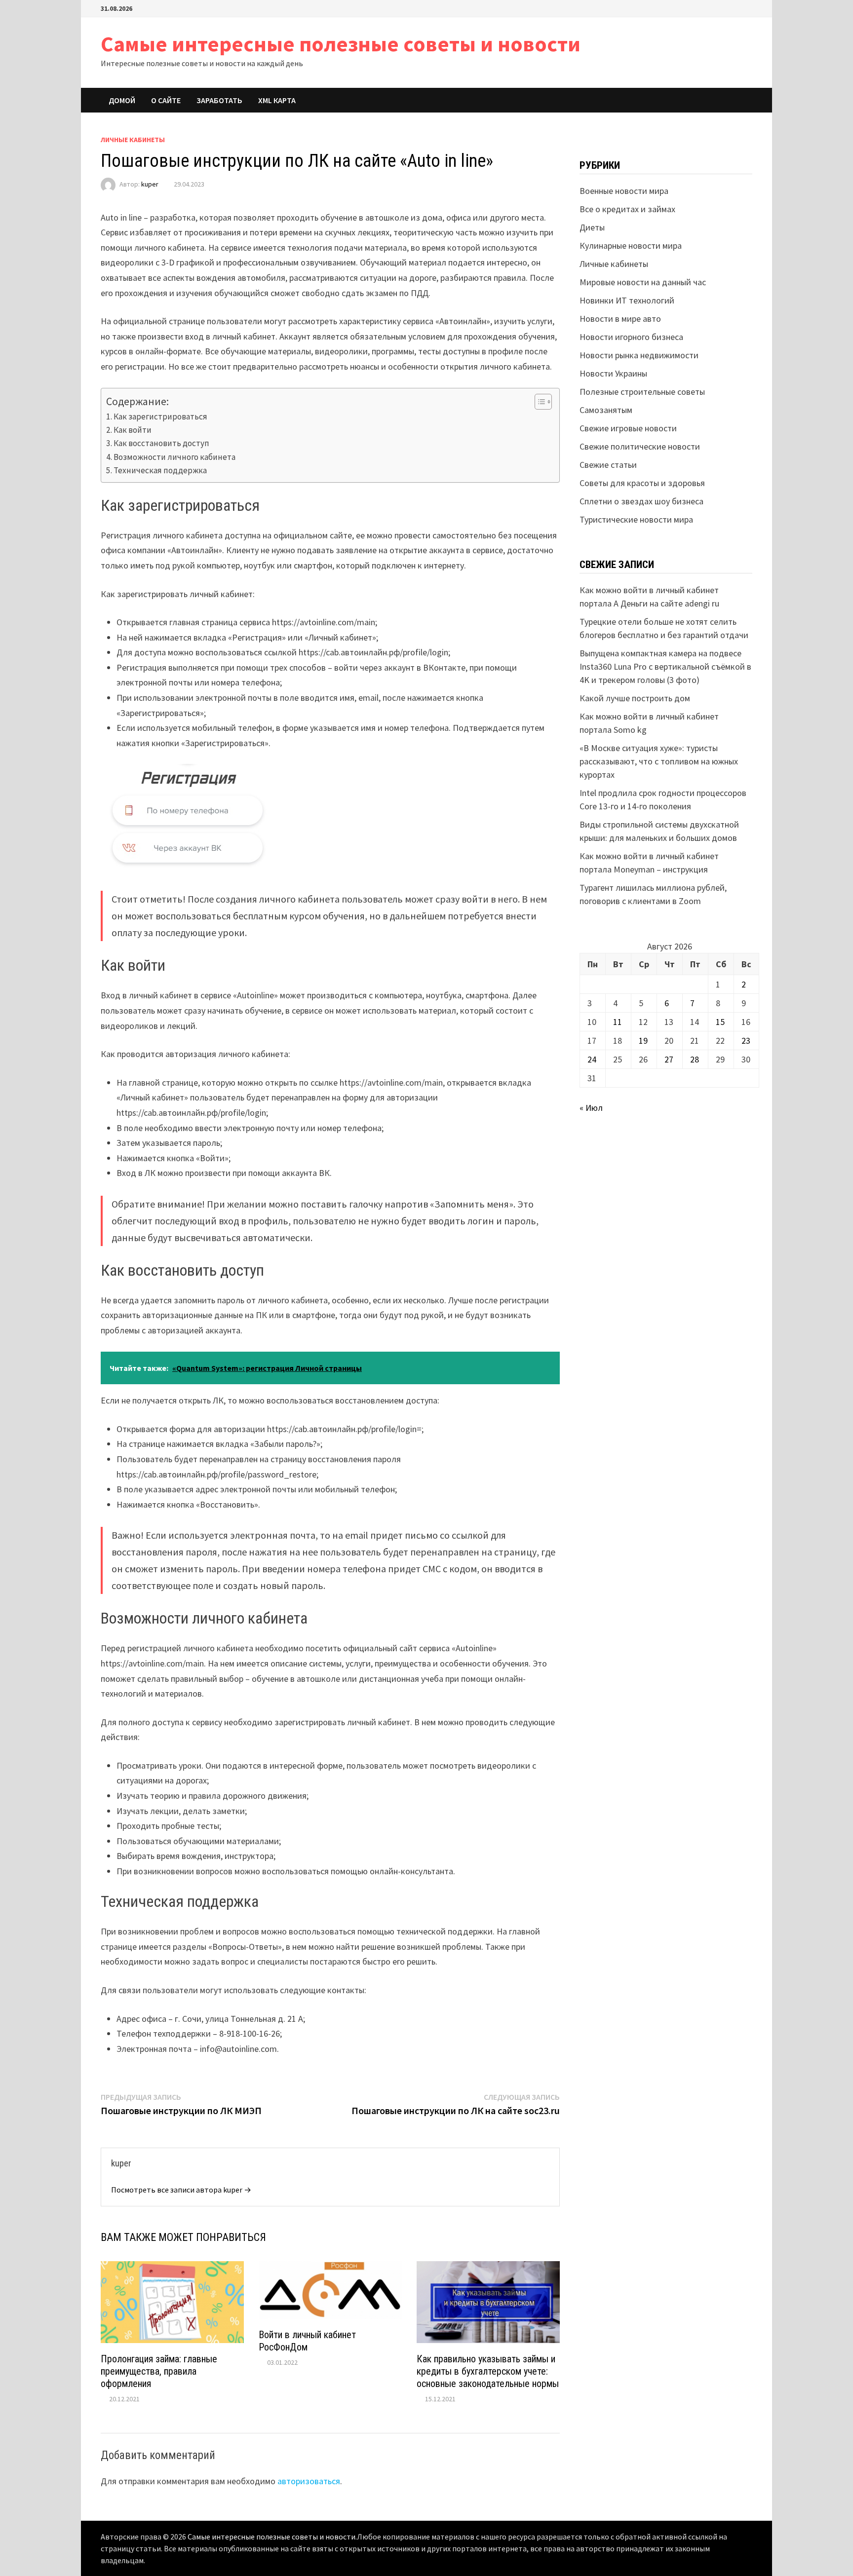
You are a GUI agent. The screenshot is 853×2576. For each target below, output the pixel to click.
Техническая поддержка (160, 470)
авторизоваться (309, 2481)
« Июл (591, 1108)
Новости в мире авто (620, 319)
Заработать (219, 100)
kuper (150, 184)
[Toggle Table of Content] (538, 402)
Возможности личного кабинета (174, 457)
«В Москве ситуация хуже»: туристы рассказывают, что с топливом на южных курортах (659, 761)
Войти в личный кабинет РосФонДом (307, 2341)
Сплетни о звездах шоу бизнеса (641, 501)
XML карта (277, 100)
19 (643, 1041)
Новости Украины (613, 373)
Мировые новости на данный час (643, 282)
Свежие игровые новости (628, 428)
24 (592, 1059)
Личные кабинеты (133, 140)
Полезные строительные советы (642, 392)
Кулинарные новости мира (631, 246)
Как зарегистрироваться (160, 417)
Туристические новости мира (636, 519)
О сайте (166, 100)
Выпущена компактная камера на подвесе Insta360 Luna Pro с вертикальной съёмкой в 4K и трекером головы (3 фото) (665, 666)
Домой (122, 100)
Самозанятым (606, 410)
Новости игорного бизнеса (631, 337)
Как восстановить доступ (161, 443)
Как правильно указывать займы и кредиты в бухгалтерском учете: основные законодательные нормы (488, 2371)
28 (695, 1059)
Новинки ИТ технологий (627, 300)
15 (720, 1022)
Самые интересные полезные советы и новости (341, 44)
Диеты (592, 227)
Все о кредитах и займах (627, 209)
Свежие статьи (608, 465)
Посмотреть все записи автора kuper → (181, 2190)
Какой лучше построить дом (635, 698)
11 (618, 1022)
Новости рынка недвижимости (639, 355)
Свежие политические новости (640, 446)
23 (746, 1041)
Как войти (133, 430)
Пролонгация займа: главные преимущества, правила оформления (159, 2371)
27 (669, 1059)
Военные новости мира (624, 191)
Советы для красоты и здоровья (642, 483)
